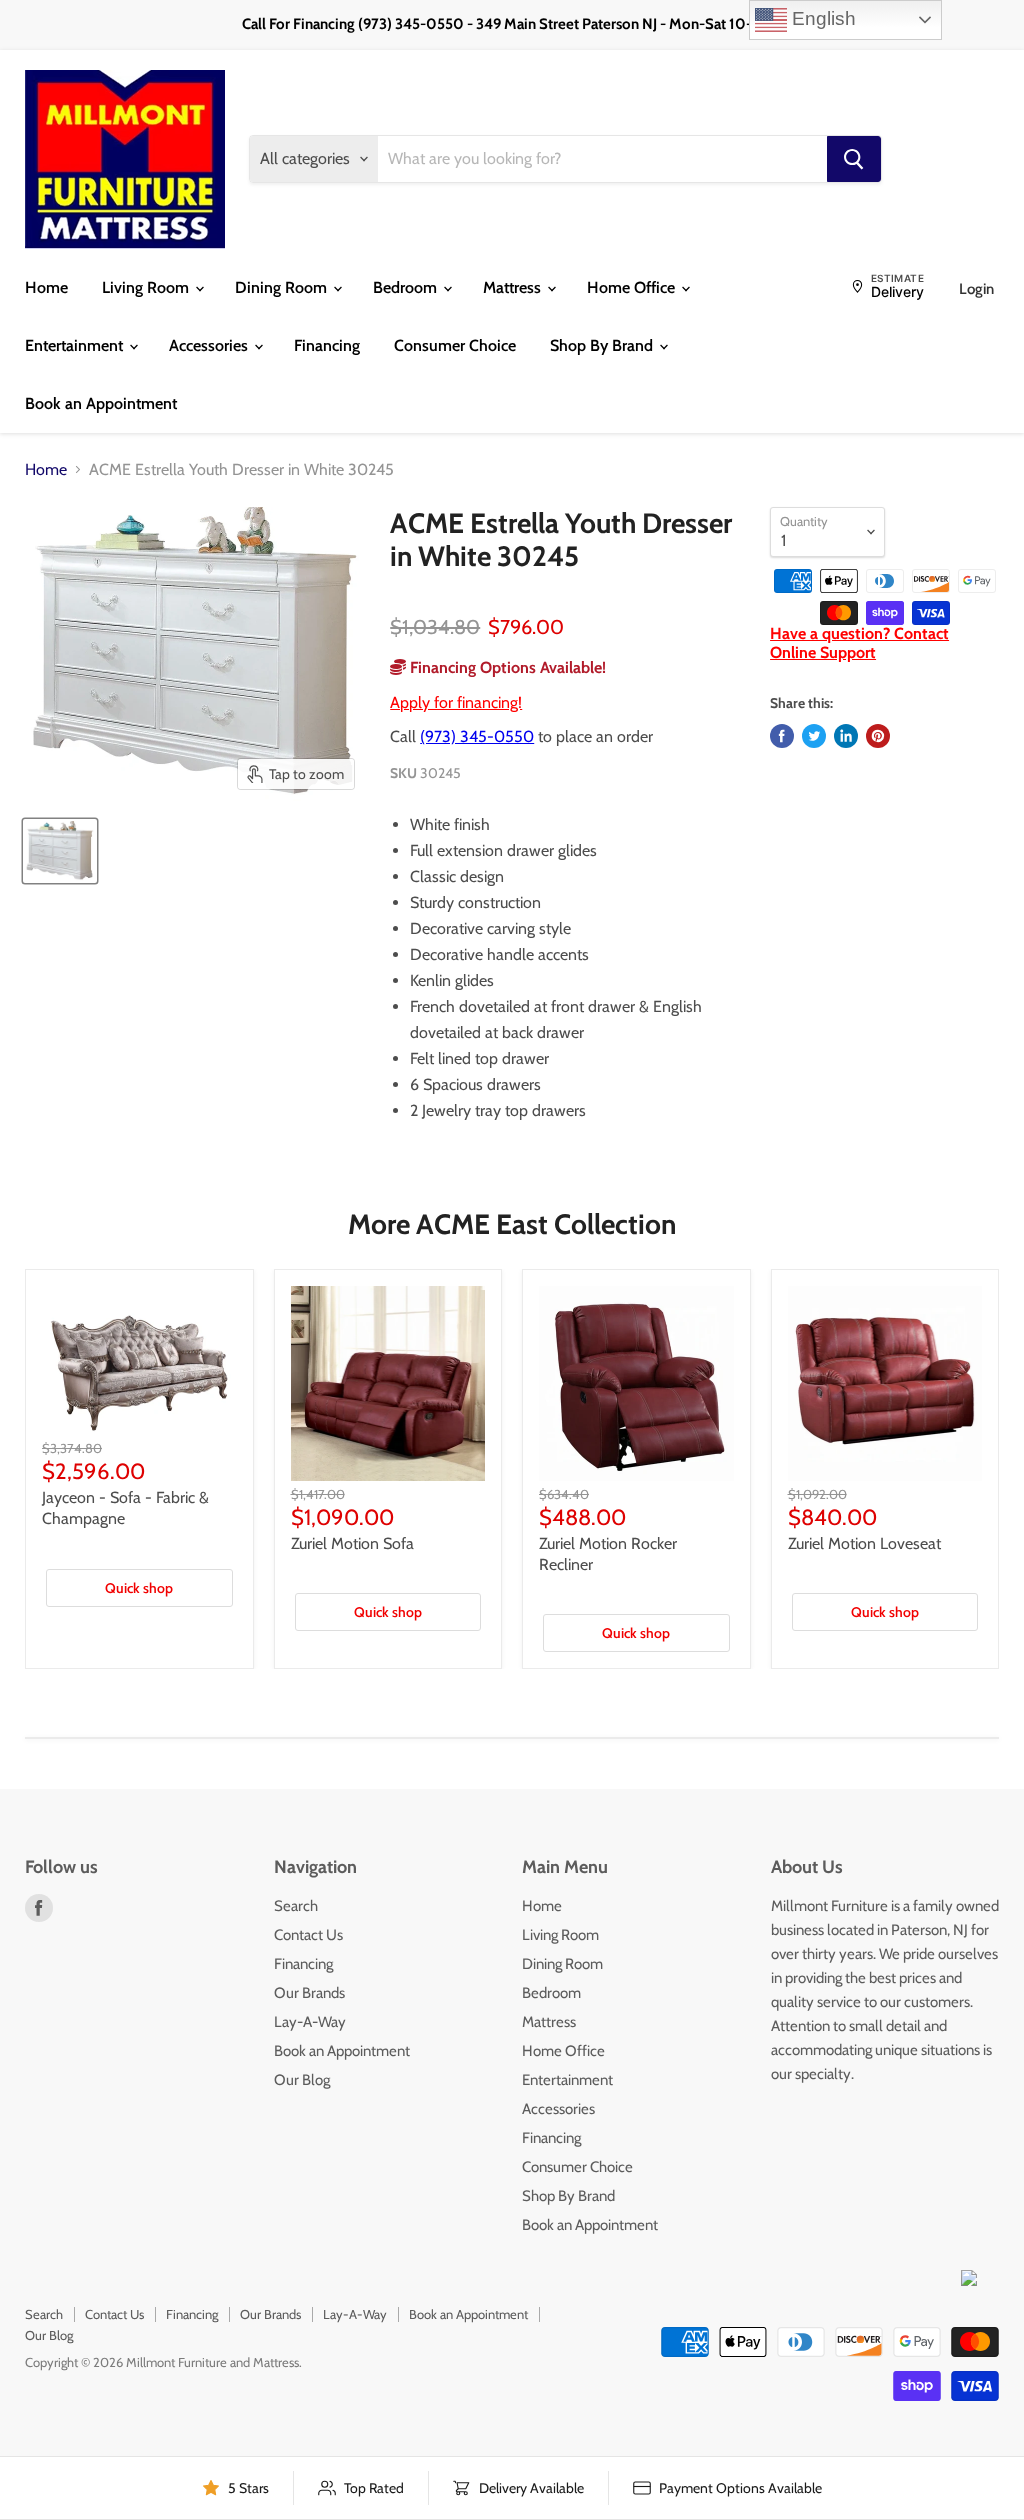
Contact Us (308, 1935)
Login (976, 289)
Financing (327, 345)
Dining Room (283, 287)
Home (46, 287)
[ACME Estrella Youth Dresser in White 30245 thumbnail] (60, 851)
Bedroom (407, 287)
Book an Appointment (101, 403)
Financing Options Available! (506, 667)
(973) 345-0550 (477, 736)
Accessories (210, 345)
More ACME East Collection (512, 1224)
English (821, 18)
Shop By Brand (603, 345)
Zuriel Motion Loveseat (864, 1543)
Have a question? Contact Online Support (859, 642)
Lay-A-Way (310, 2022)
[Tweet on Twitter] (814, 736)
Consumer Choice (455, 345)
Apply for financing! (456, 702)
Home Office (633, 287)
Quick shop (139, 1588)
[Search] (854, 159)
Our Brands (309, 1993)
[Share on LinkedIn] (846, 736)
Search (296, 1906)
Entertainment (76, 345)
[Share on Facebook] (782, 736)
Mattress (514, 287)
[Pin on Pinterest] (878, 736)
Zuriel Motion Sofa (352, 1543)
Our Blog (302, 2080)
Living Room (147, 287)
